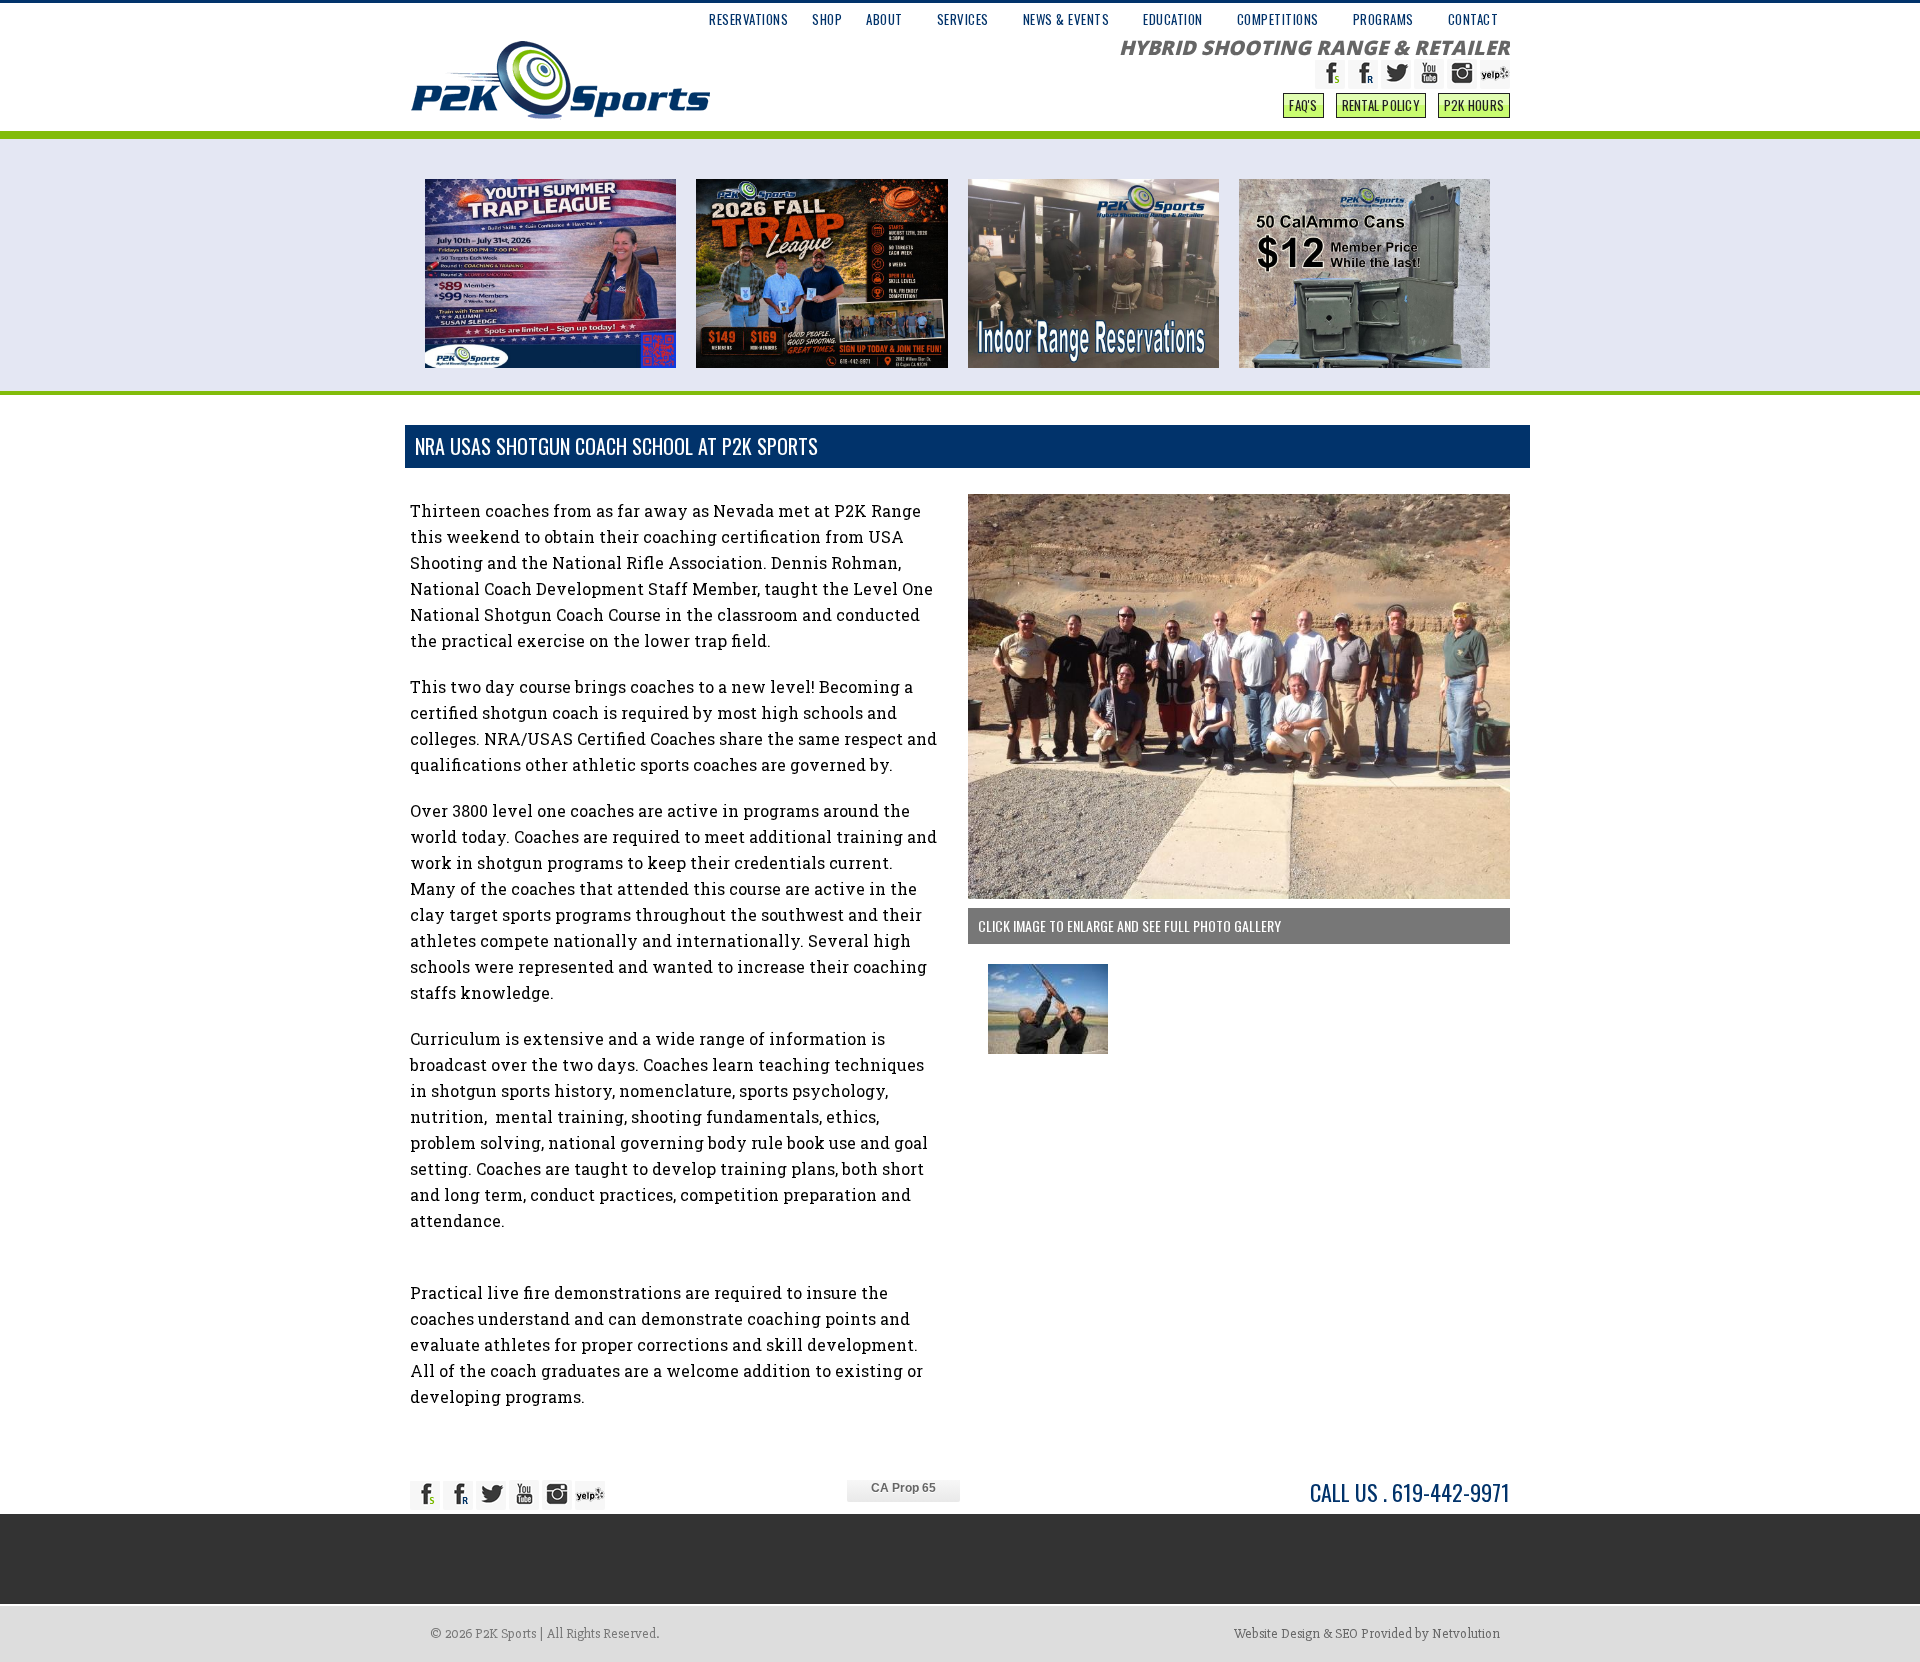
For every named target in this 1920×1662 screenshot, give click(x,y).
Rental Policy (1381, 105)
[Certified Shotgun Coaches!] (1239, 894)
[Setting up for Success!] (1048, 1049)
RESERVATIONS (748, 19)
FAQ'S (1303, 105)
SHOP (827, 19)
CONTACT (1473, 19)
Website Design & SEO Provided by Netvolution (1367, 1633)
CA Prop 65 (903, 1488)
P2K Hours (1474, 105)
